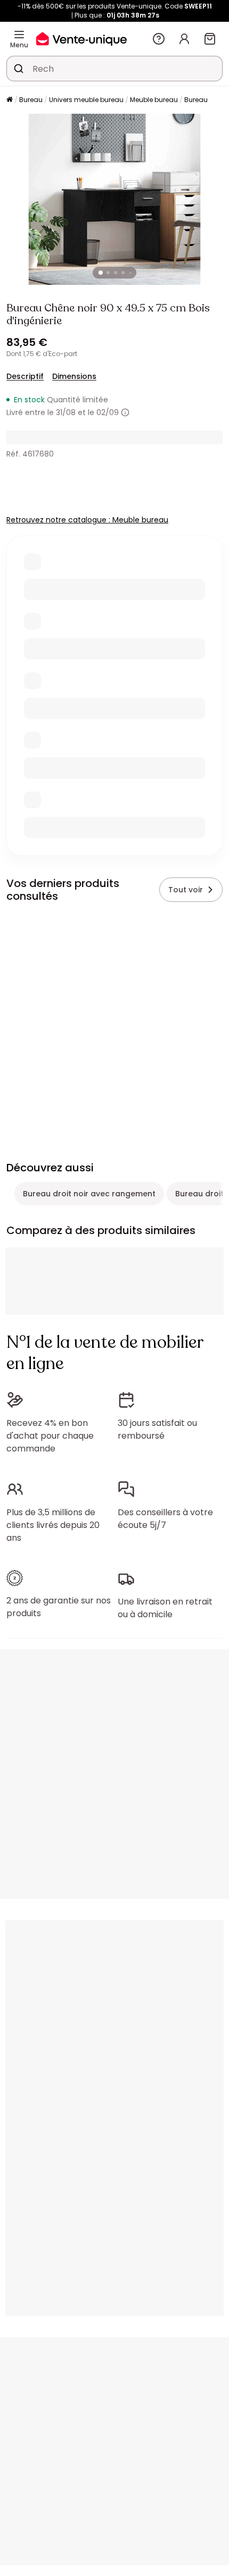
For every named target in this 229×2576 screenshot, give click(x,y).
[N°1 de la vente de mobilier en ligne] (81, 39)
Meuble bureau (154, 100)
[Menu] (19, 35)
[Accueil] (10, 100)
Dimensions (74, 376)
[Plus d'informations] (125, 412)
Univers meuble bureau (86, 100)
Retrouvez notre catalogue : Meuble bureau (87, 520)
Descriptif (25, 376)
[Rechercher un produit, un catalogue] (19, 69)
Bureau (31, 100)
